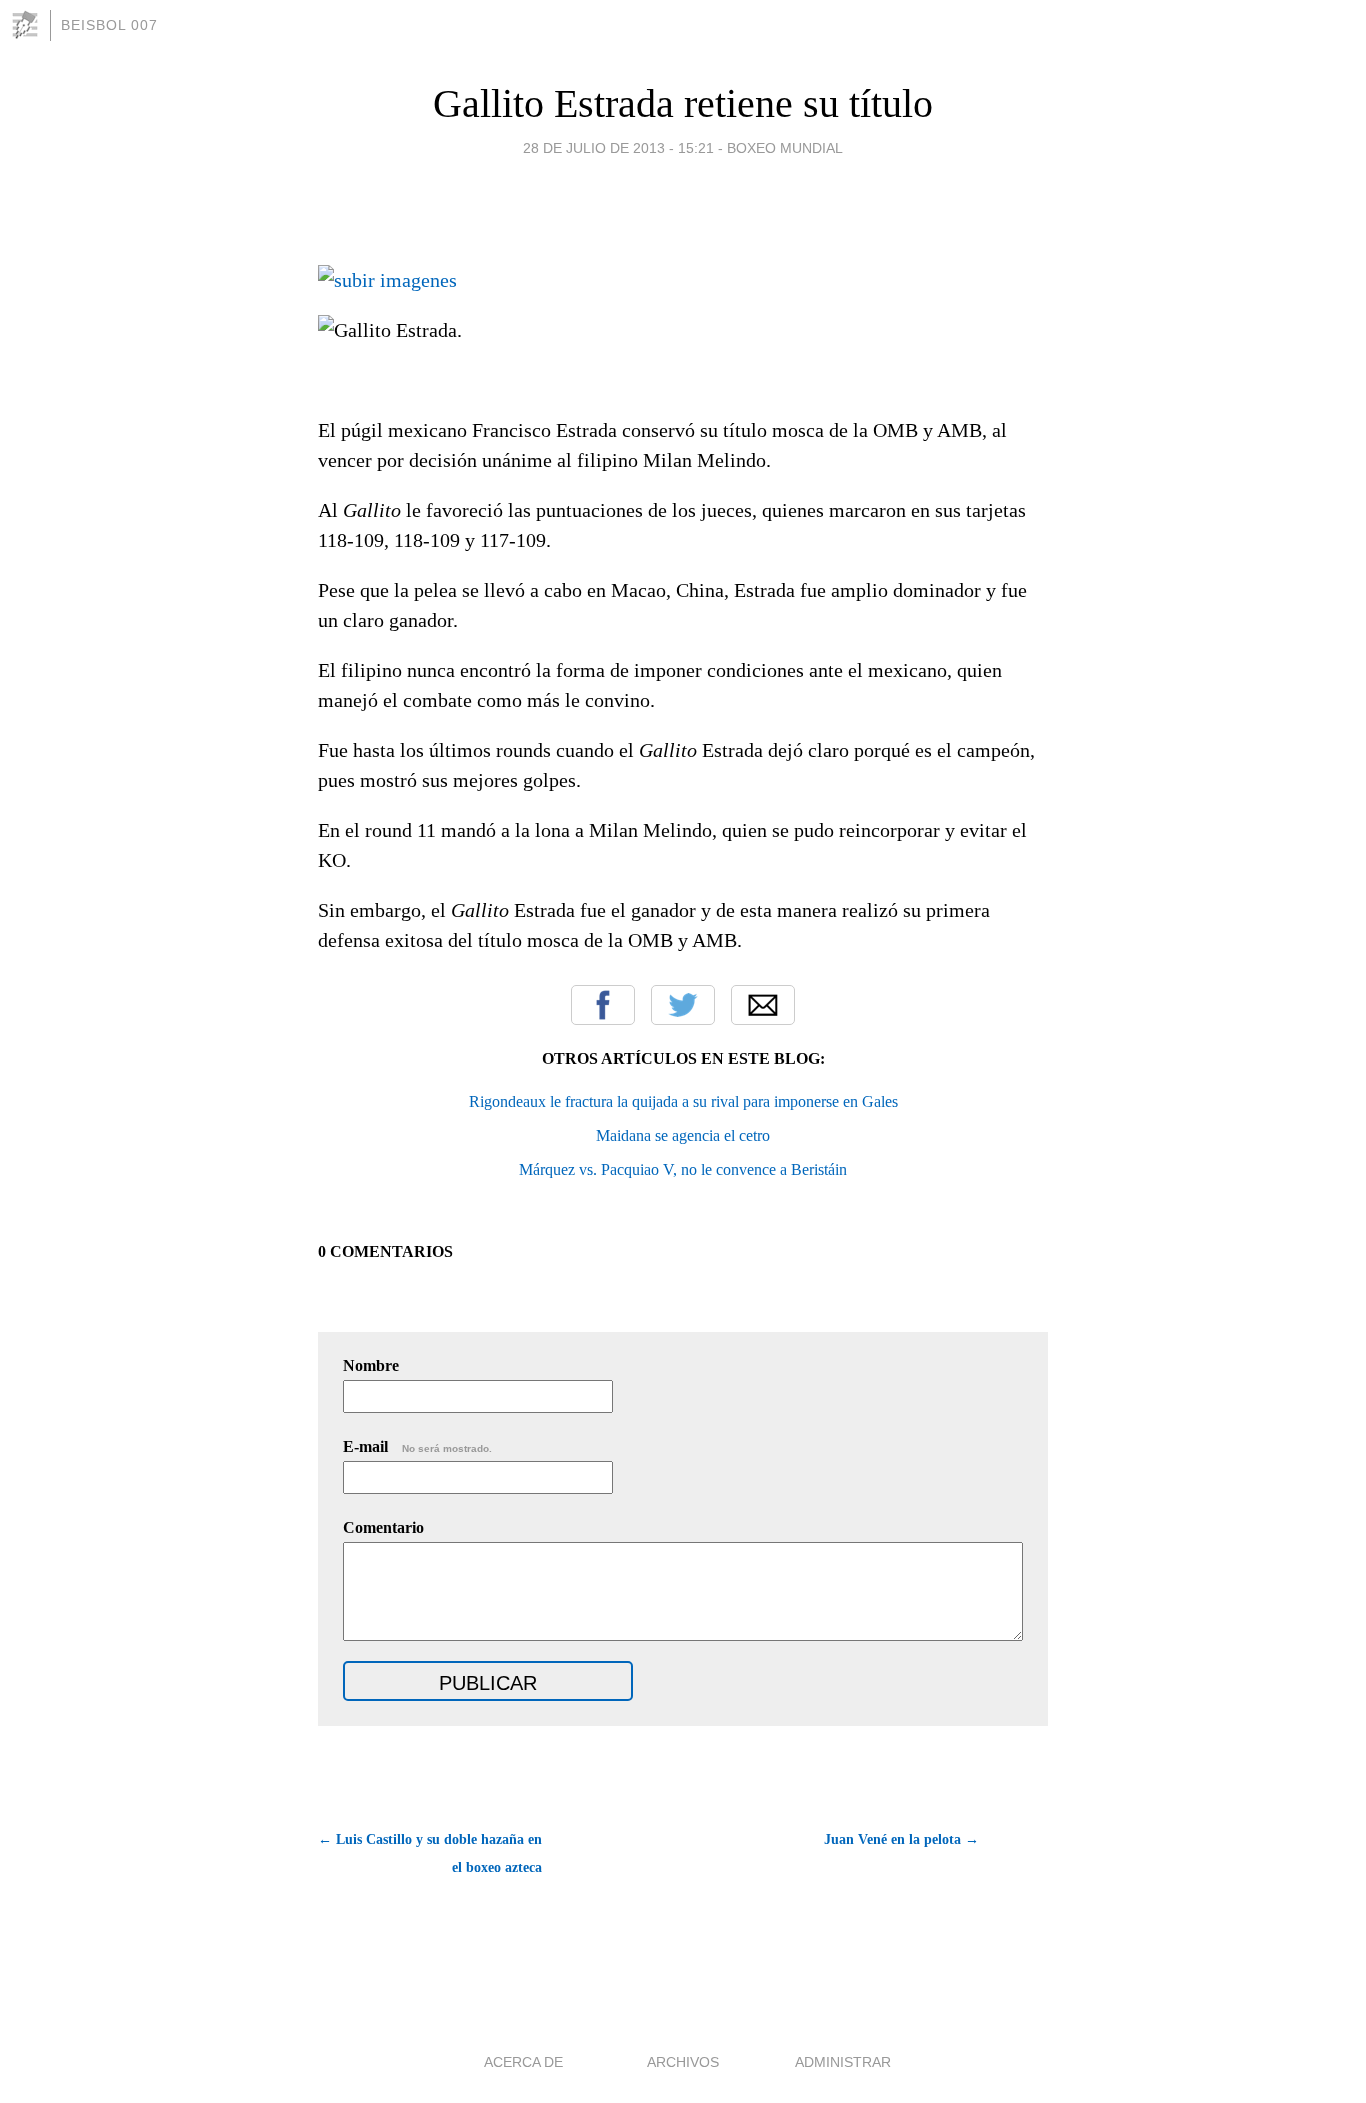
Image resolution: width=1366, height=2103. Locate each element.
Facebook (603, 1005)
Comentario (383, 1527)
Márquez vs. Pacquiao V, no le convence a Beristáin (683, 1169)
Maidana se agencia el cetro (683, 1135)
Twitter (683, 1005)
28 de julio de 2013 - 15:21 (618, 148)
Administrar (843, 2062)
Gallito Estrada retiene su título (683, 103)
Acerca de (523, 2062)
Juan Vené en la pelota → (901, 1839)
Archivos (683, 2062)
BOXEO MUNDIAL (785, 148)
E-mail (417, 1446)
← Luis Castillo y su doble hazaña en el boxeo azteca (430, 1853)
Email (763, 1005)
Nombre (371, 1365)
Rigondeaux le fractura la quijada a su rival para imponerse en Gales (683, 1101)
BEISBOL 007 (109, 25)
